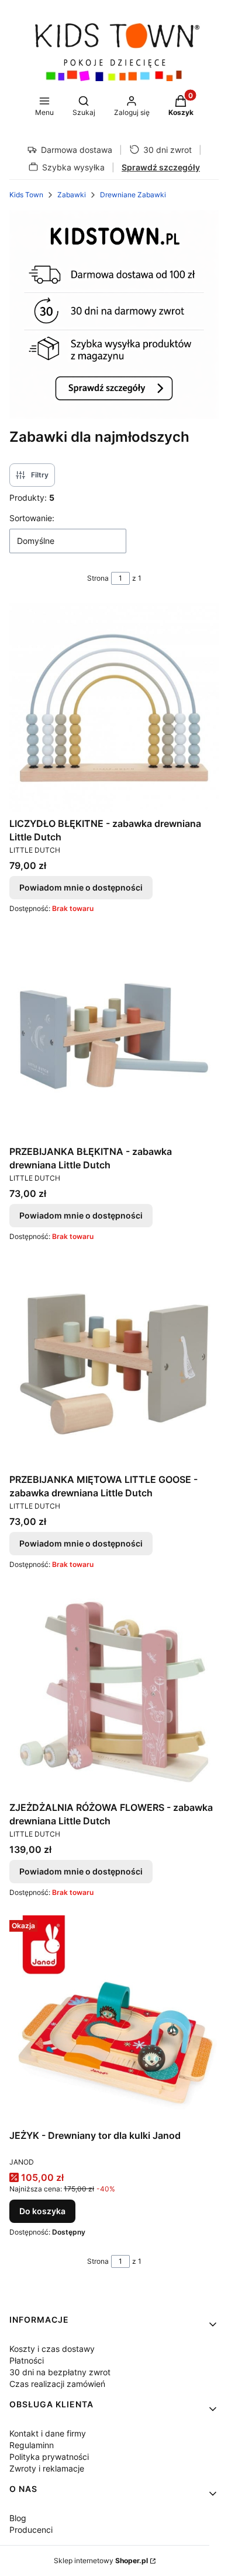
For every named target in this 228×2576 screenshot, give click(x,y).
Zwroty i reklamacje (47, 2468)
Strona (98, 578)
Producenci (31, 2530)
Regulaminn (32, 2445)
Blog (18, 2518)
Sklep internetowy (101, 2561)
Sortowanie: (32, 518)
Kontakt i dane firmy (48, 2433)
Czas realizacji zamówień (57, 2384)
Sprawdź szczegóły (161, 167)
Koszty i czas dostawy (52, 2349)
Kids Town (26, 195)
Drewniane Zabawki (133, 195)
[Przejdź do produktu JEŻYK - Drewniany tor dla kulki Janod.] (114, 2020)
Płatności (27, 2360)
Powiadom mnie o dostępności (81, 887)
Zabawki (72, 195)
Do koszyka (42, 2211)
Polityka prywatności (49, 2457)
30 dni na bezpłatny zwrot (60, 2372)
